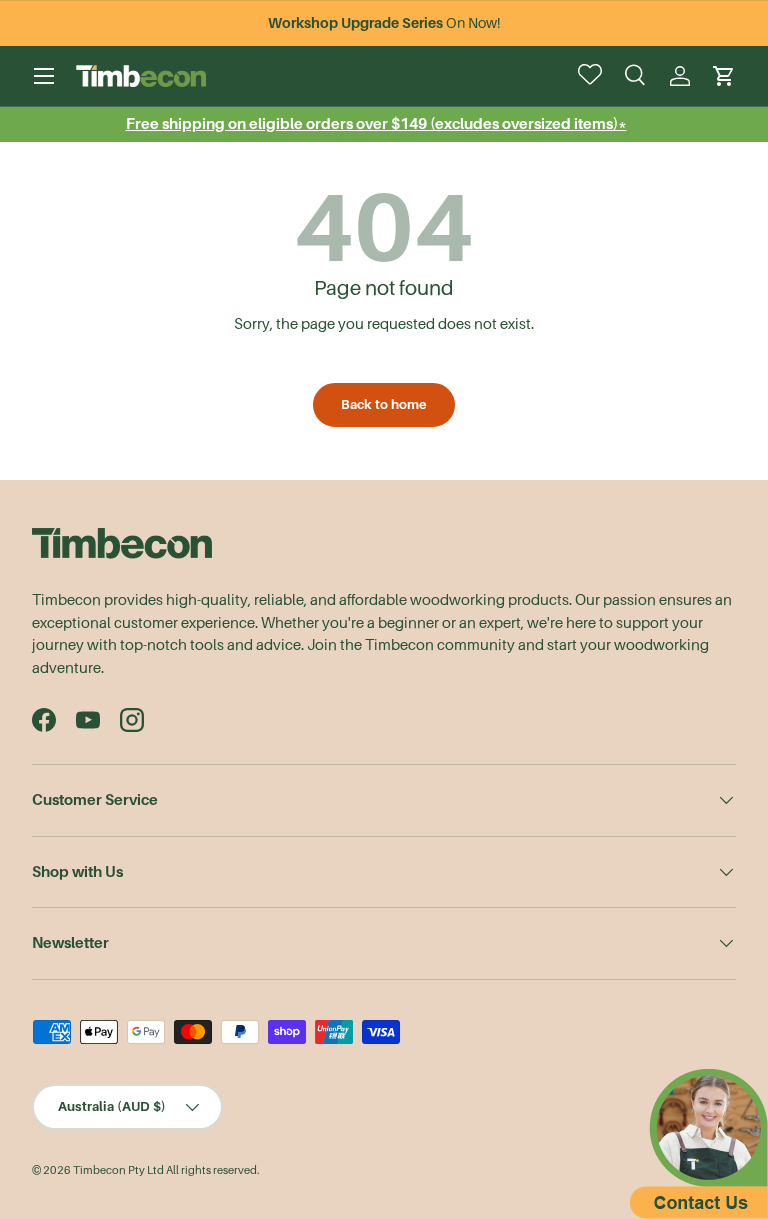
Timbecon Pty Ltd (118, 1170)
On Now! (384, 23)
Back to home (384, 404)
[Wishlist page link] (592, 76)
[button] (724, 76)
